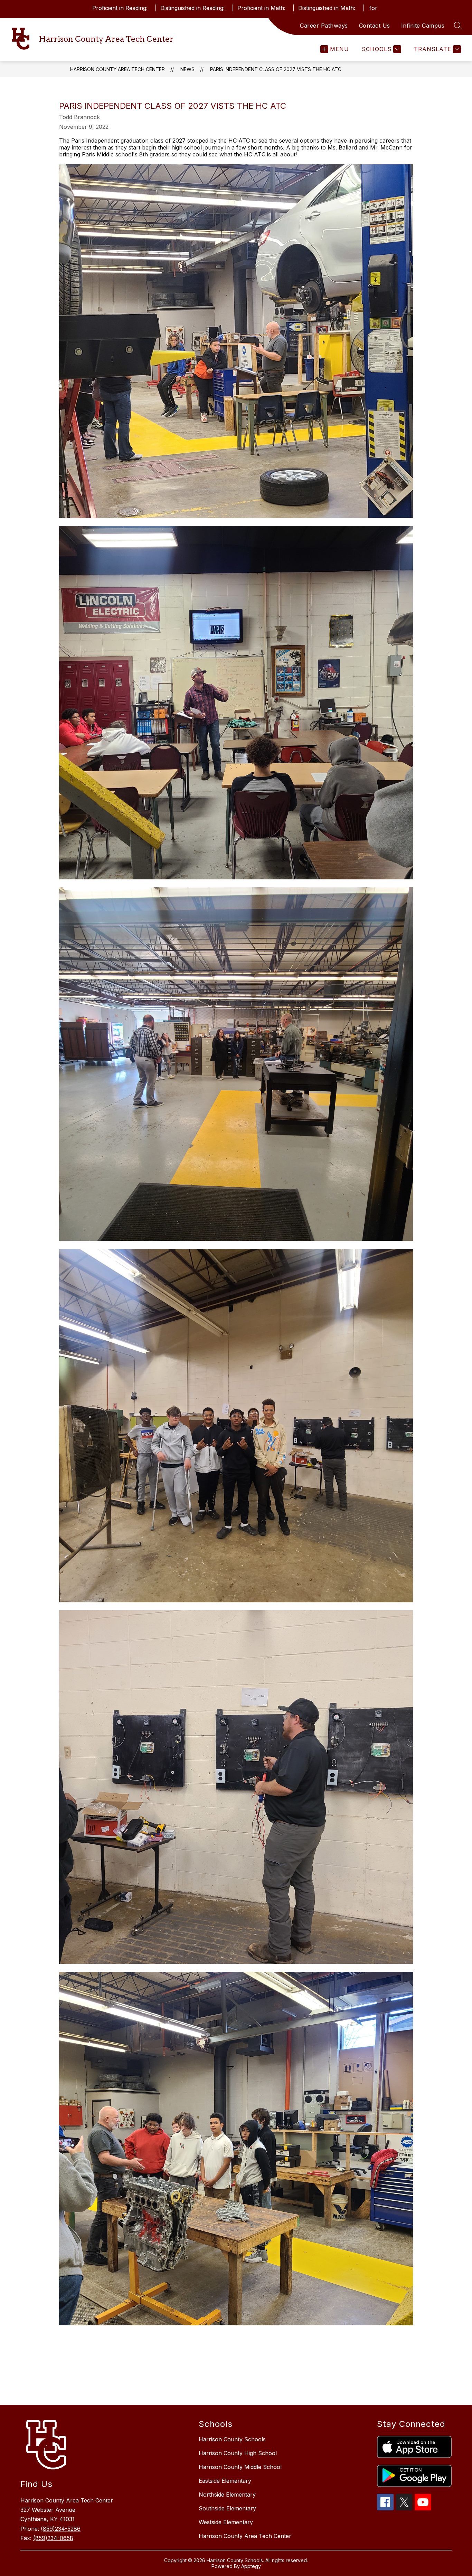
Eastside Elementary (225, 2481)
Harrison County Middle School (240, 2467)
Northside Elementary (227, 2495)
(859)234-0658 (53, 2538)
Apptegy (251, 2566)
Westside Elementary (226, 2522)
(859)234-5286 (61, 2529)
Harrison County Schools (232, 2439)
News (187, 69)
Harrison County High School (238, 2453)
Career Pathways (324, 26)
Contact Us (375, 26)
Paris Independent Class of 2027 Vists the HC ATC (276, 69)
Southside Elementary (227, 2508)
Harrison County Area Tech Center (117, 69)
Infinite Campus (423, 26)
